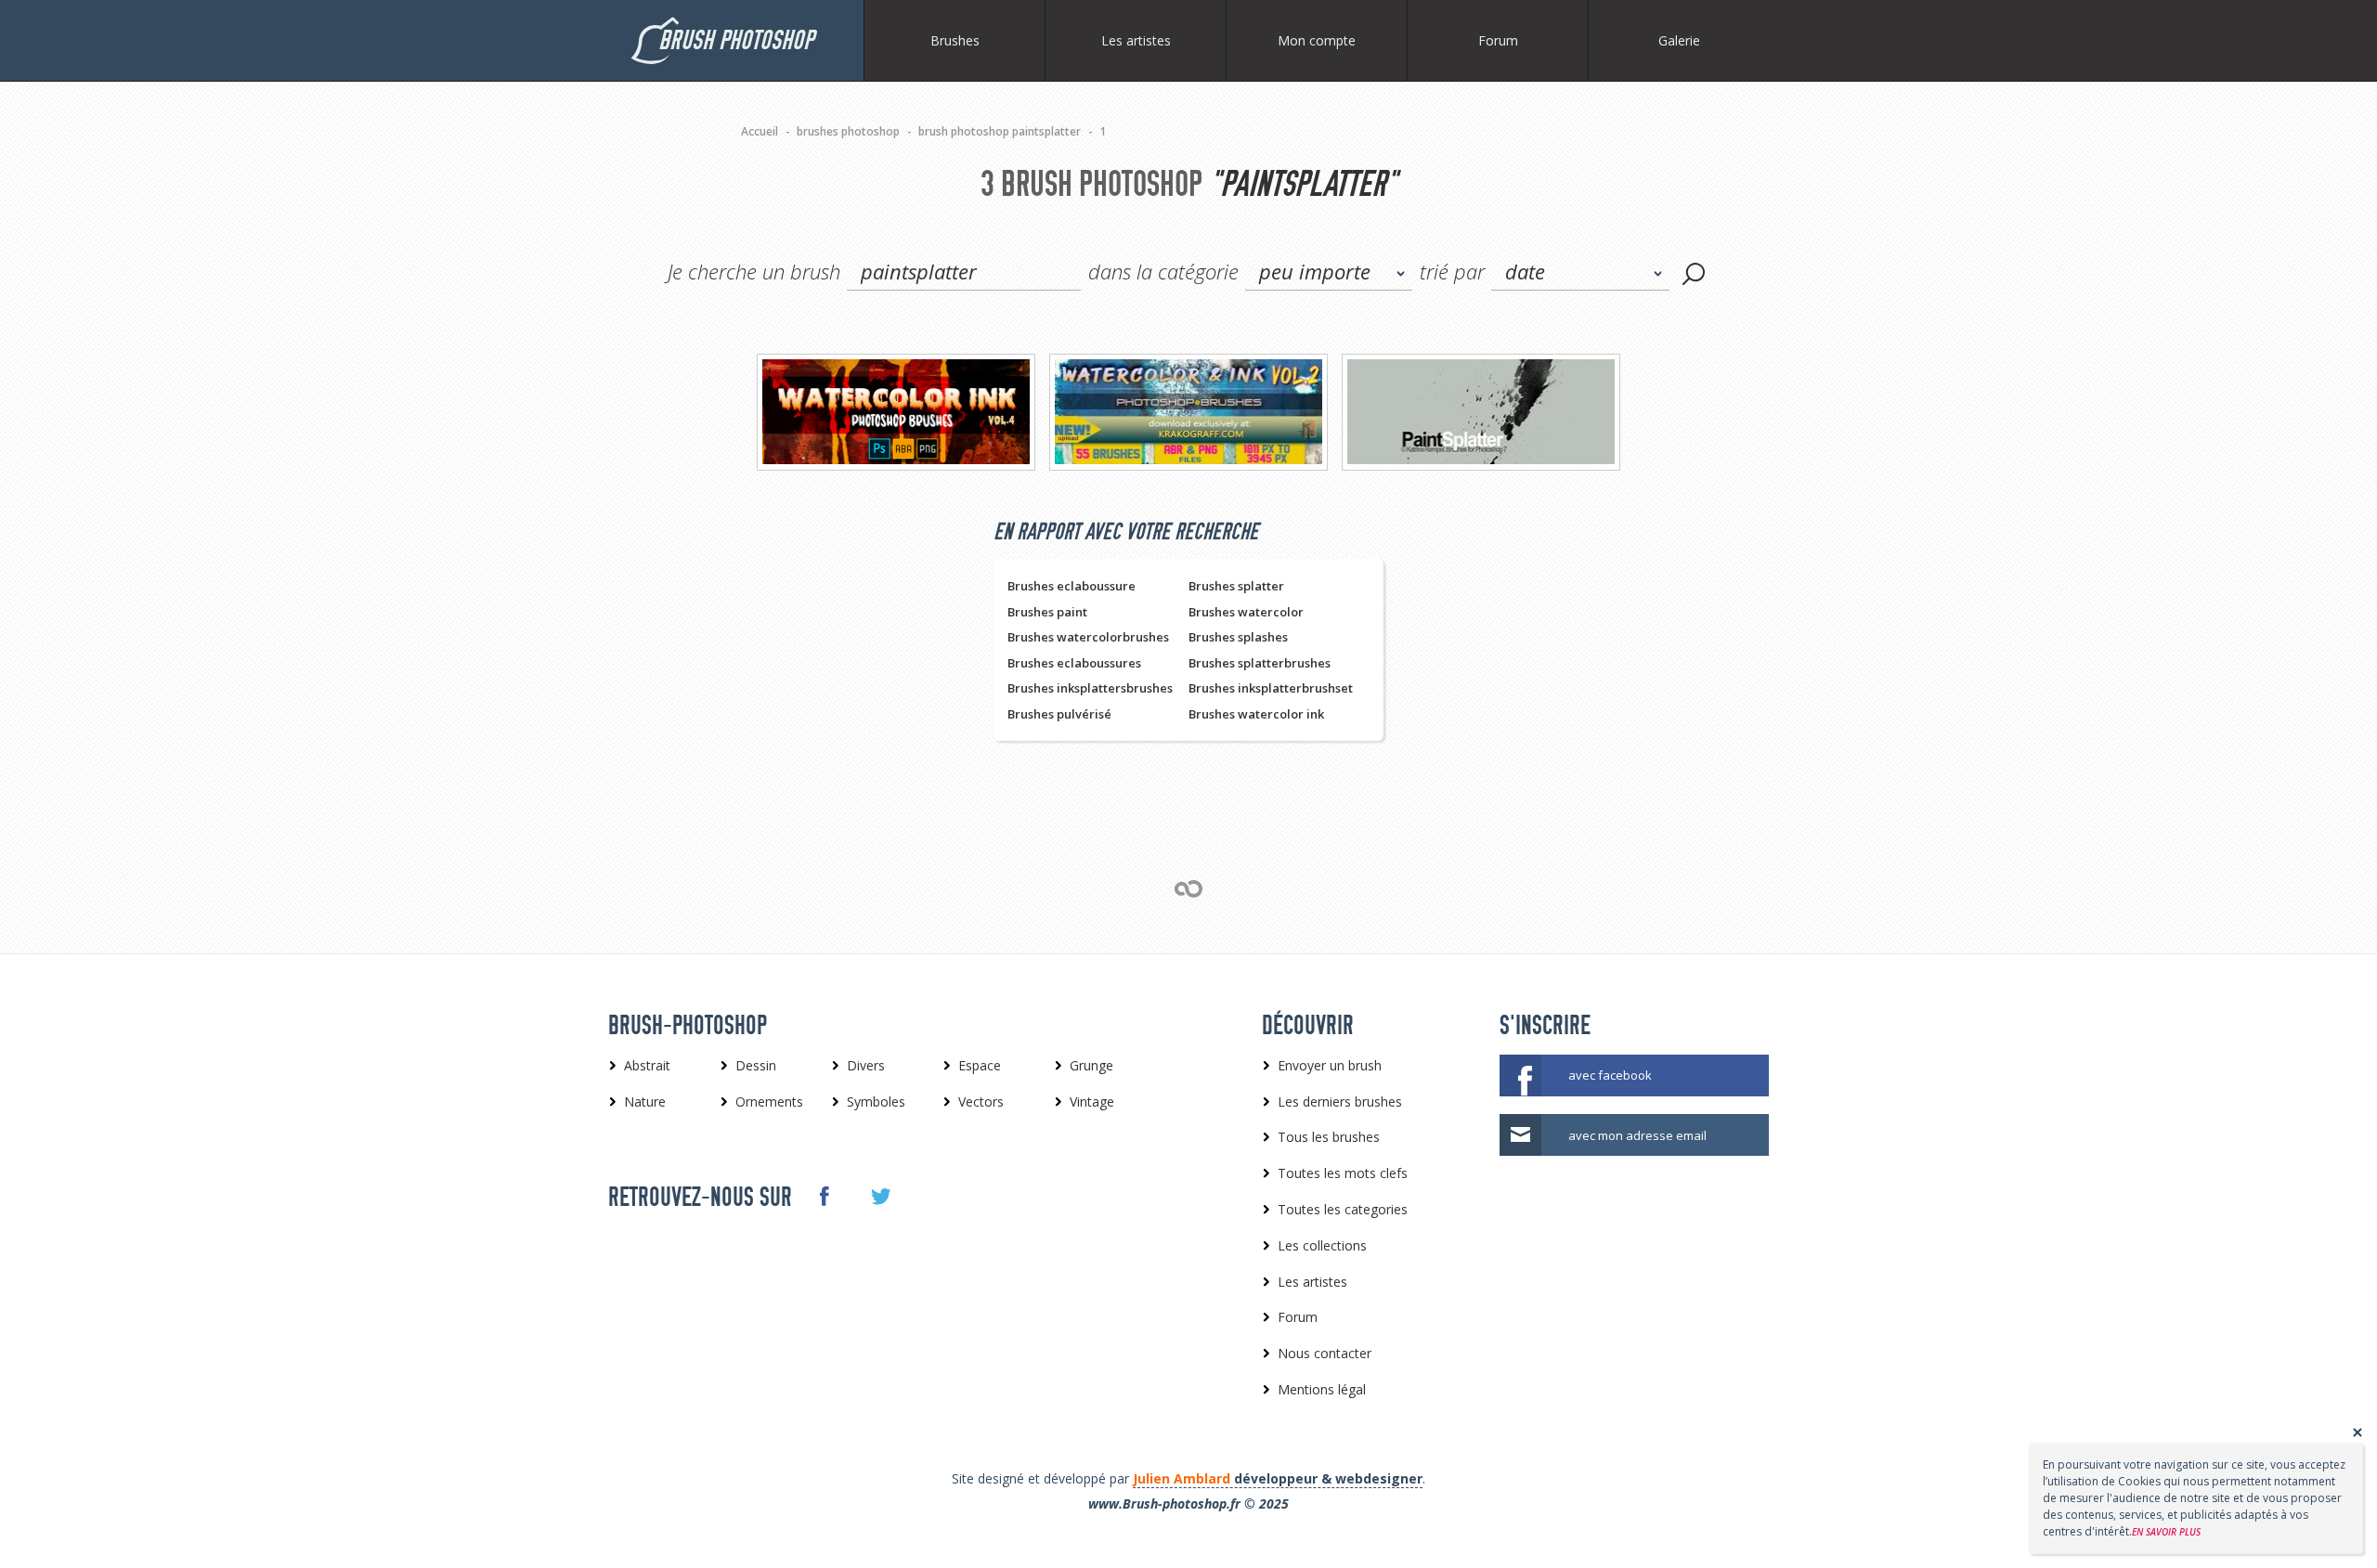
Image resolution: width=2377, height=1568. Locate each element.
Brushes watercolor (1246, 612)
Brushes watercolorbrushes (1088, 637)
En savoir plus (2166, 1532)
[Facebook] (823, 1196)
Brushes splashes (1238, 637)
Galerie (1679, 40)
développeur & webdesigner (1278, 1478)
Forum (1498, 40)
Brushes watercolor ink (1256, 714)
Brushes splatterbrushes (1260, 663)
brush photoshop (736, 40)
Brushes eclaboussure (1072, 586)
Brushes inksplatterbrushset (1271, 688)
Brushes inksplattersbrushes (1090, 688)
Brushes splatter (1236, 586)
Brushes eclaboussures (1074, 663)
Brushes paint (1047, 612)
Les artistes (1136, 40)
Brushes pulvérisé (1059, 714)
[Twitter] (880, 1197)
